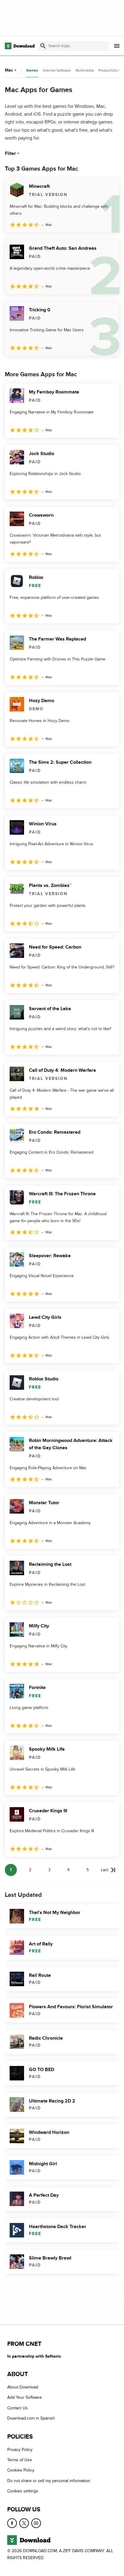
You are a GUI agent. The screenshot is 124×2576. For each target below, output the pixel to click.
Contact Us (17, 2408)
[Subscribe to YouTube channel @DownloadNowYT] (36, 2523)
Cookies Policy (21, 2470)
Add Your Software (25, 2398)
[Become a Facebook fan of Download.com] (12, 2523)
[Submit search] (43, 46)
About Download (23, 2387)
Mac (9, 70)
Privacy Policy (20, 2450)
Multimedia (85, 70)
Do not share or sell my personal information (49, 2481)
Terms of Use (20, 2460)
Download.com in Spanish (31, 2419)
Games (32, 71)
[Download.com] (20, 46)
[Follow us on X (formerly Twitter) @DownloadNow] (24, 2523)
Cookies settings (23, 2491)
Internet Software (57, 70)
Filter (10, 153)
